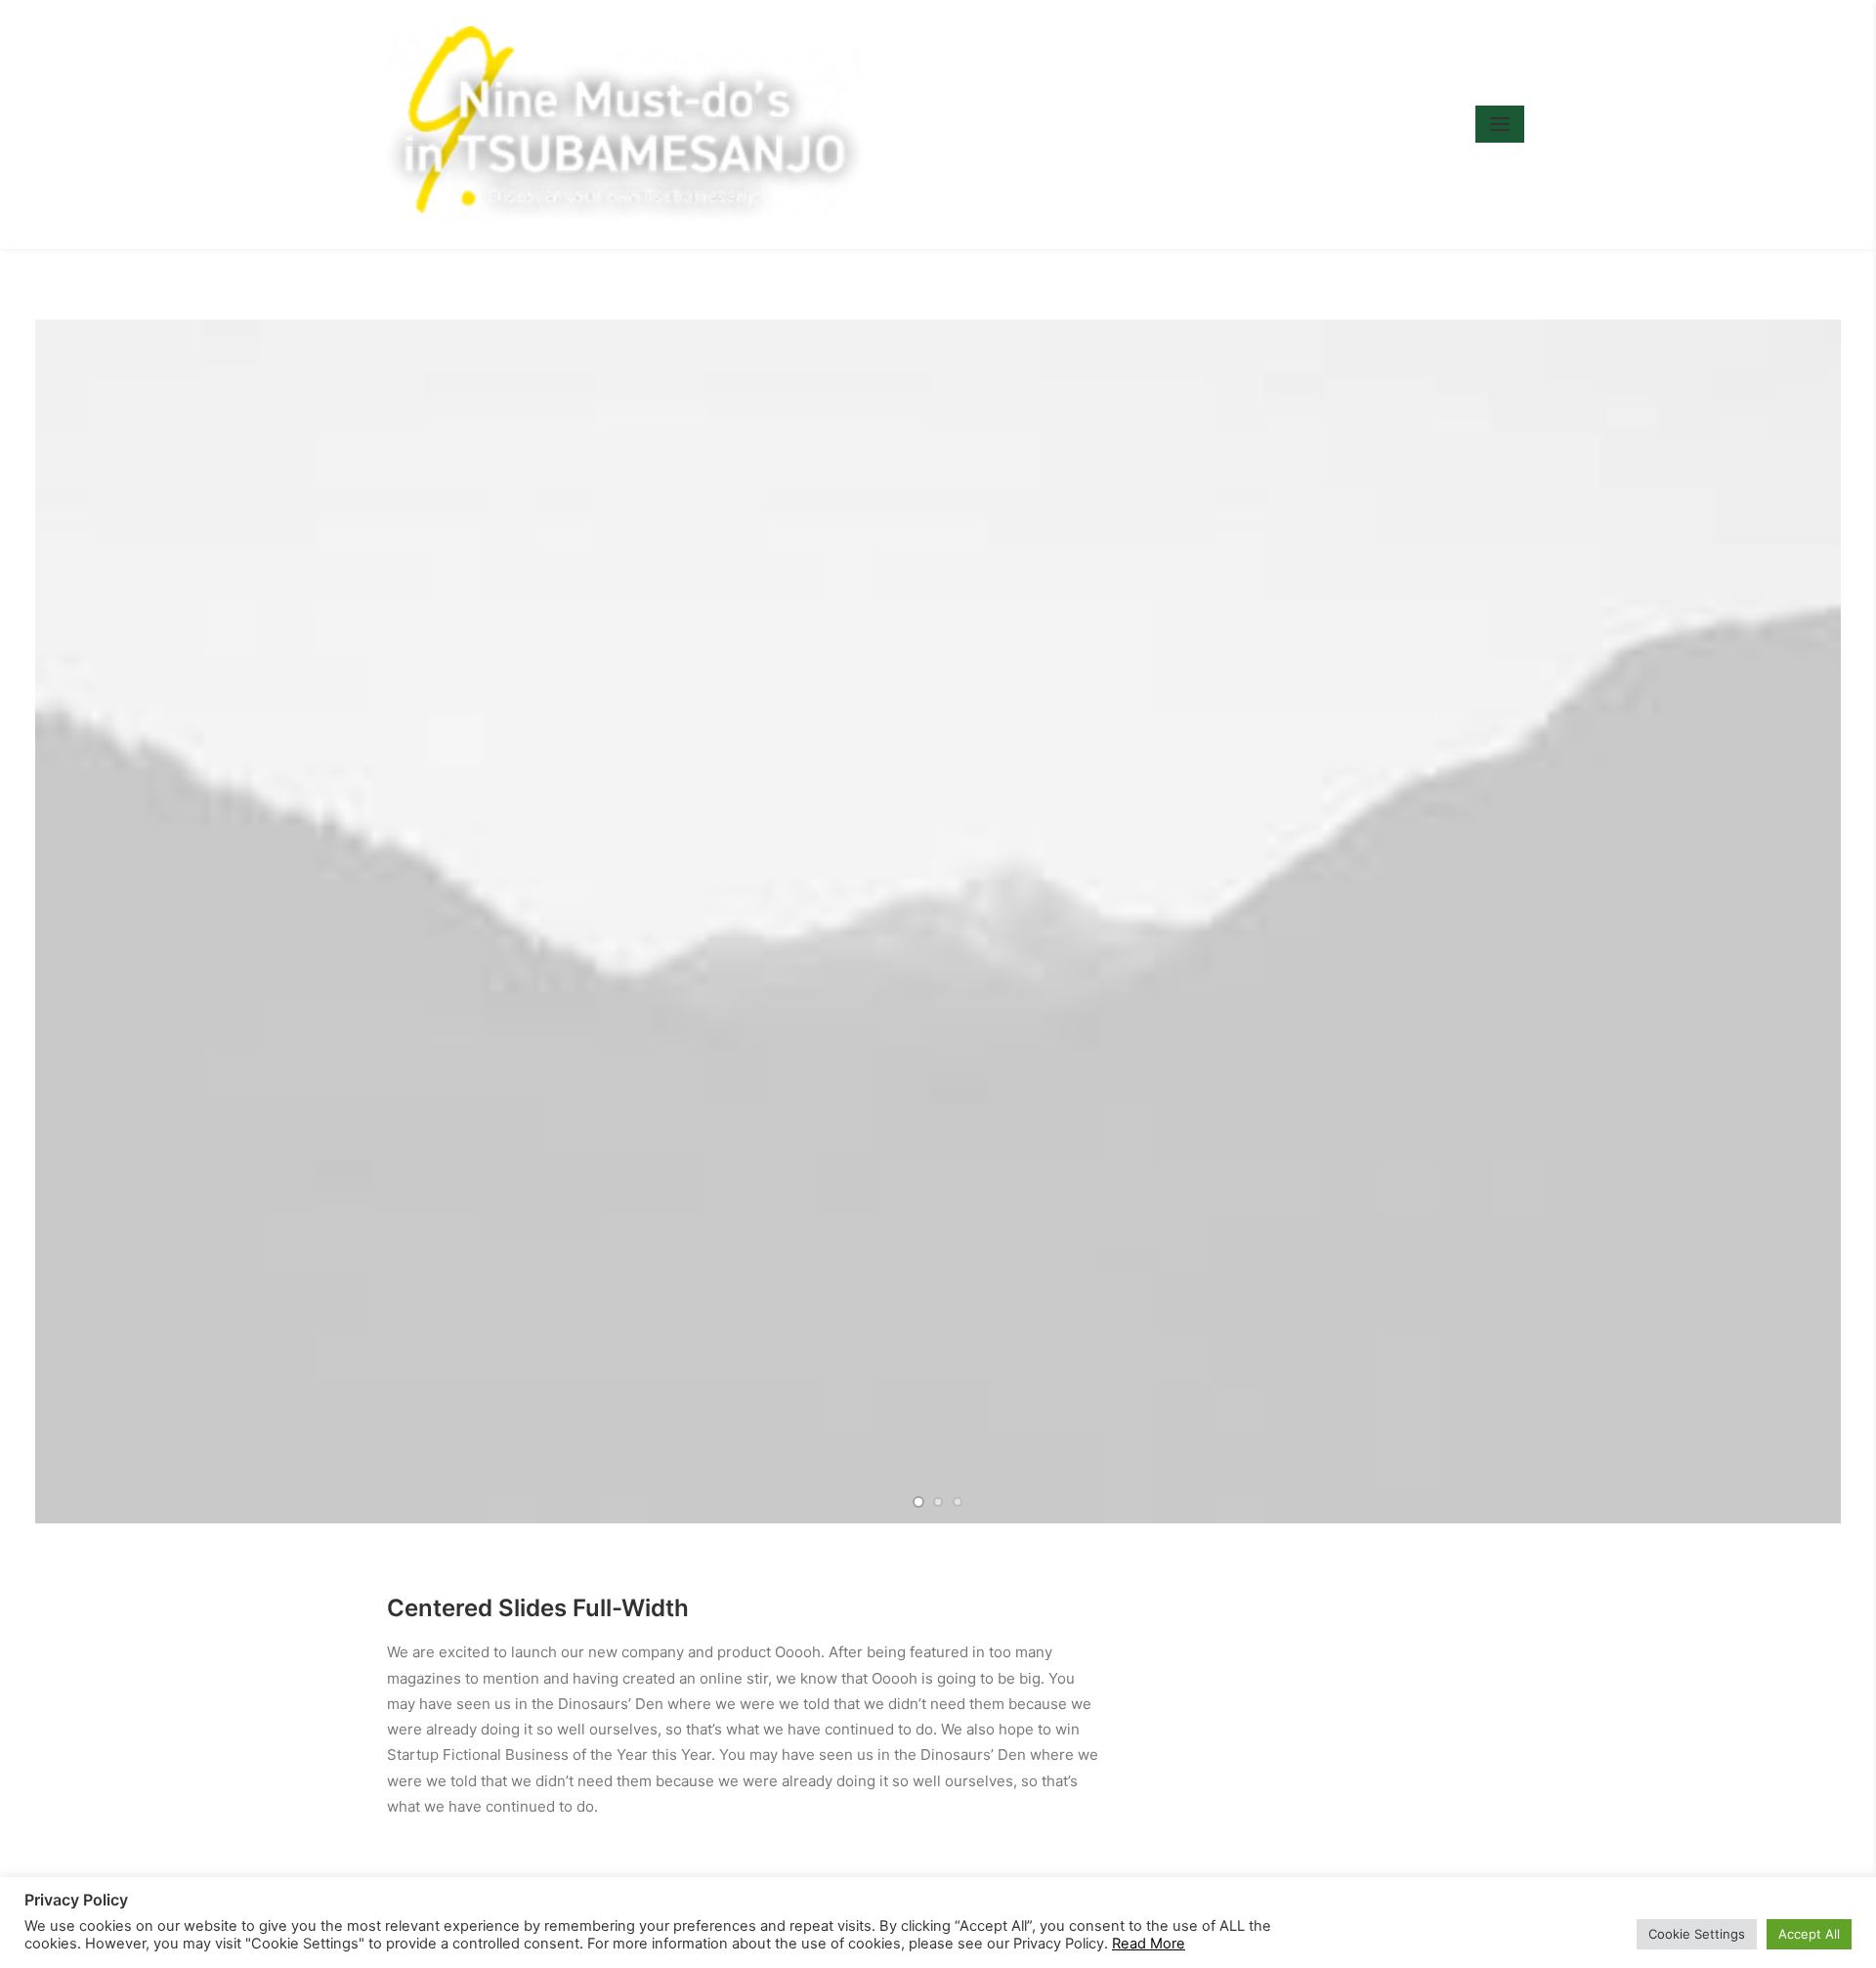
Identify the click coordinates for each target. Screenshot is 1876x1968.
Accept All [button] (1809, 1934)
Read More (1149, 1944)
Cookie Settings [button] (1697, 1934)
